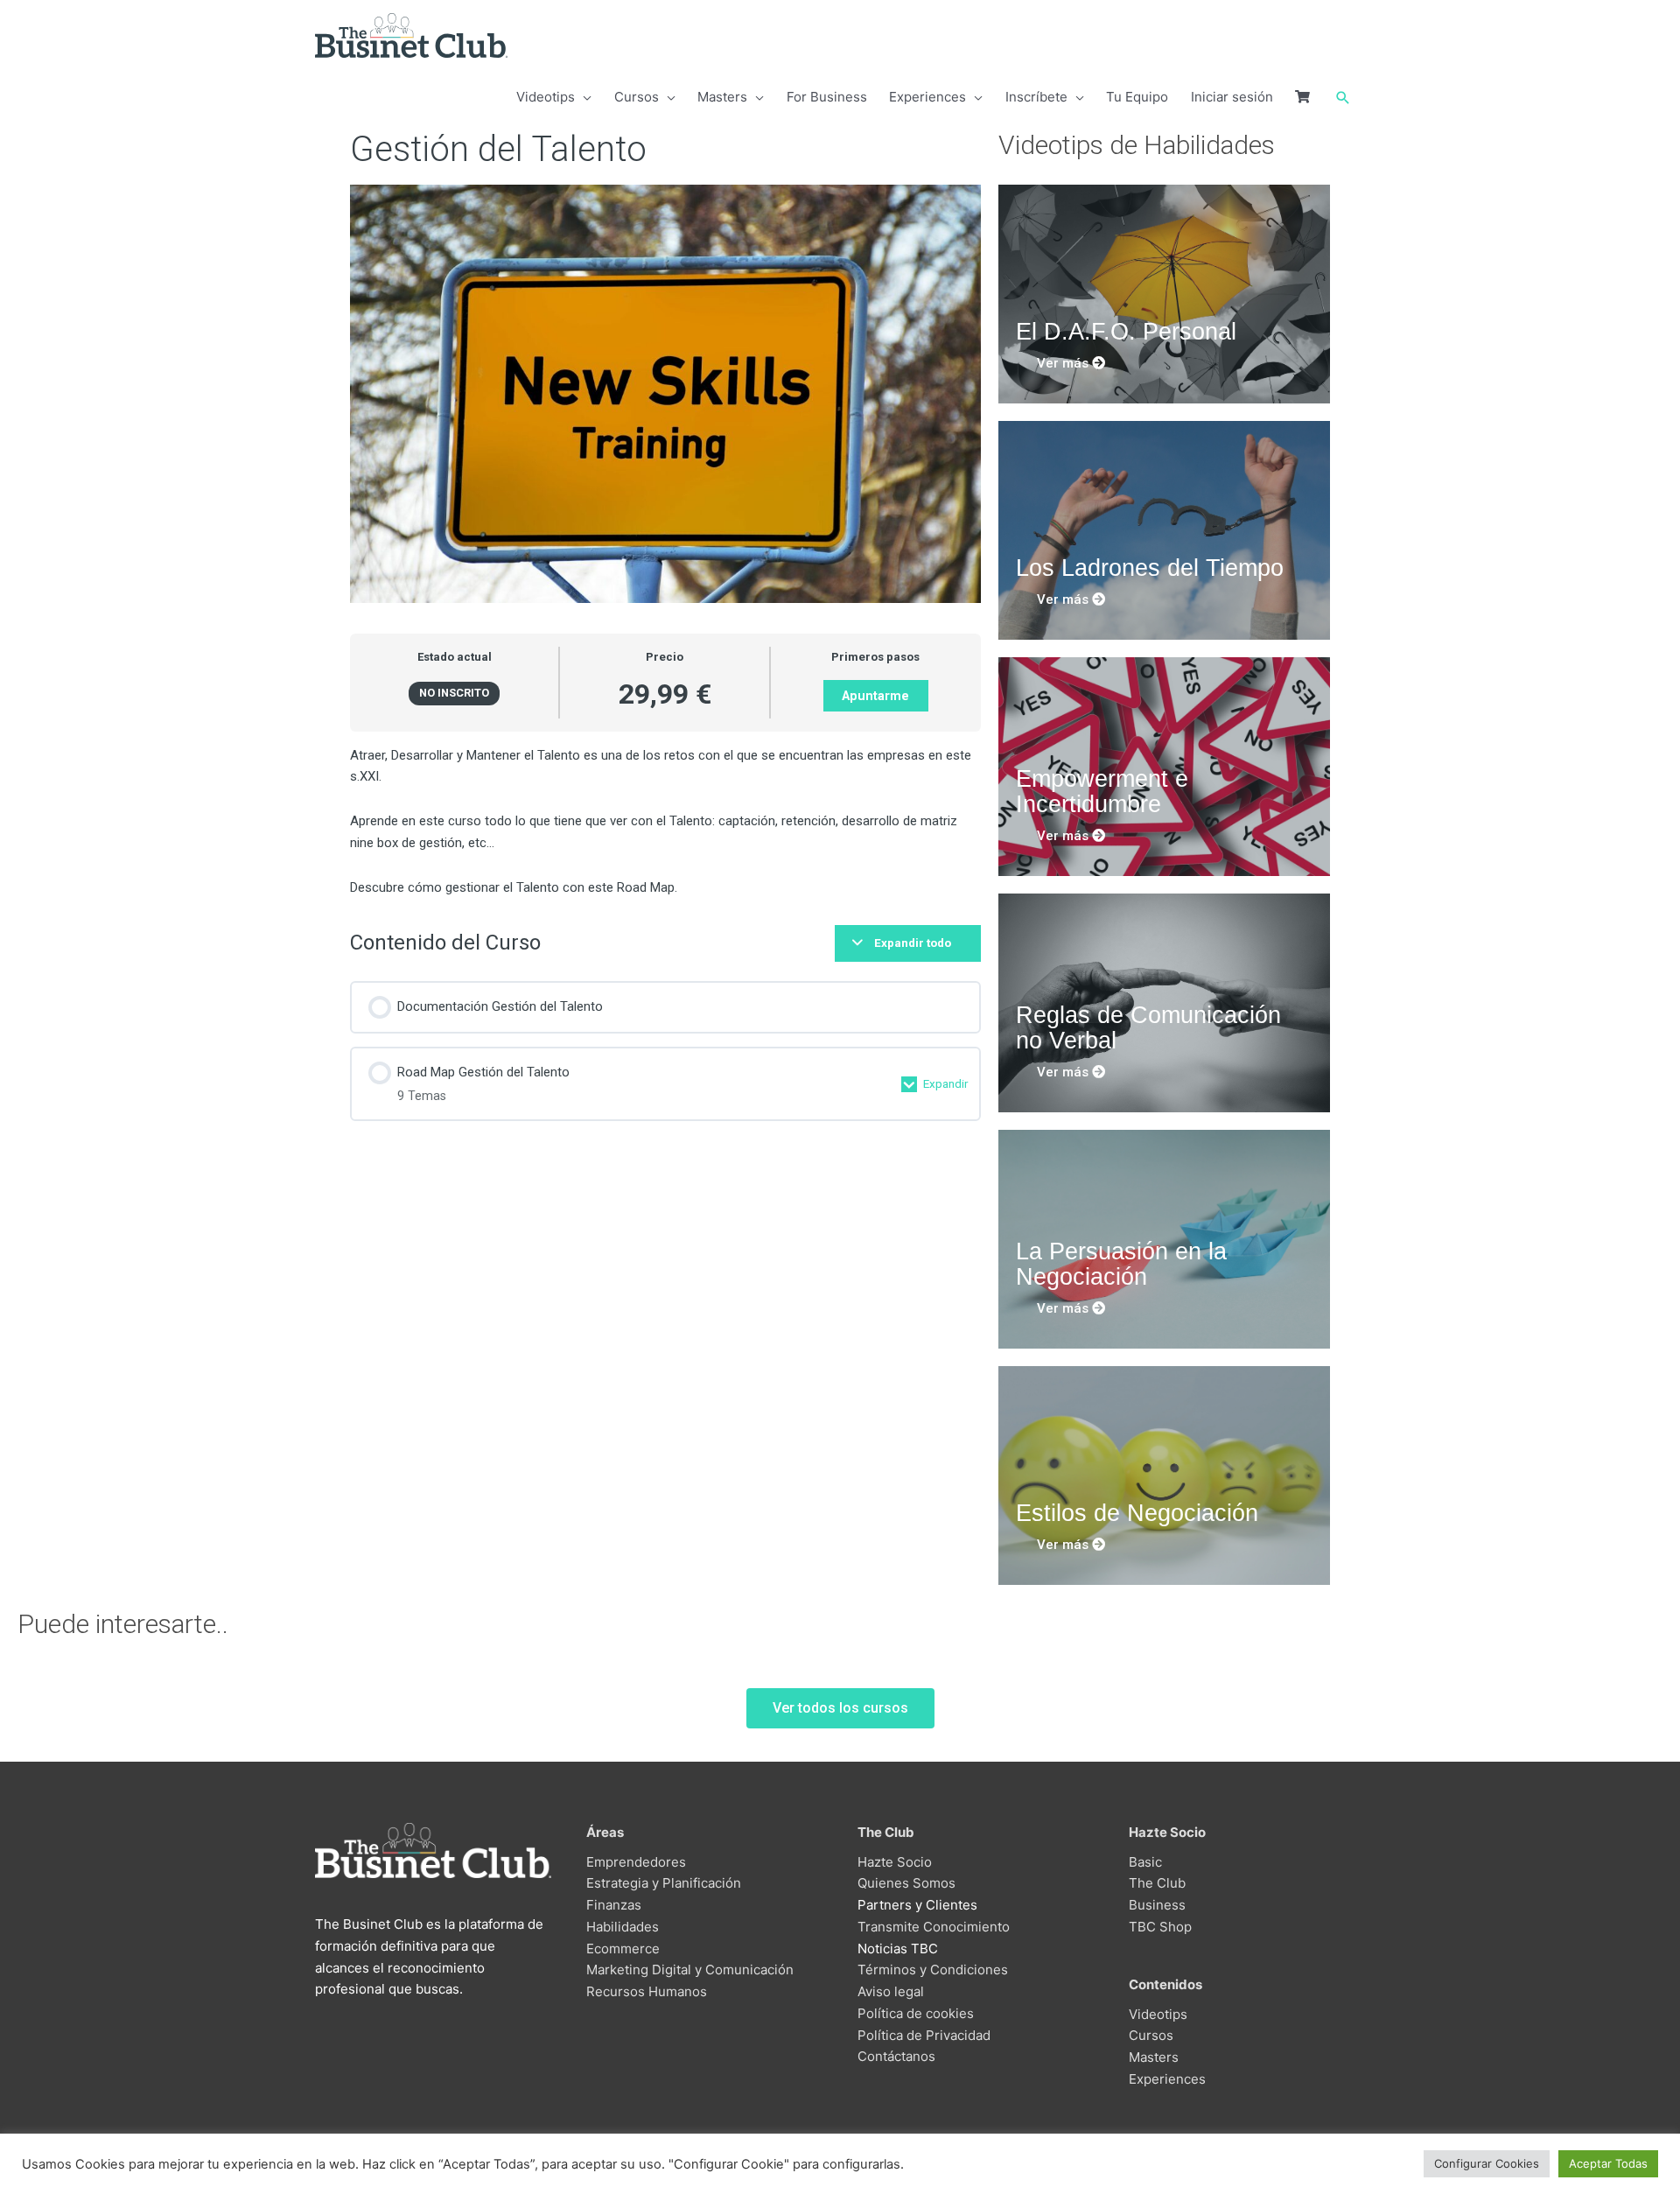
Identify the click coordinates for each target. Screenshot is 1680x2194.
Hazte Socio (895, 1862)
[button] (1343, 98)
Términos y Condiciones (933, 1970)
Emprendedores (636, 1862)
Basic (1145, 1862)
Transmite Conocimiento (934, 1927)
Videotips (1158, 2014)
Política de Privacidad (924, 2035)
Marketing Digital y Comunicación (690, 1970)
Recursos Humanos (647, 1991)
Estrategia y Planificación (664, 1883)
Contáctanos (896, 2056)
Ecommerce (623, 1949)
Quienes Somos (906, 1883)
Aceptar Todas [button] (1608, 2163)
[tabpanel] (665, 822)
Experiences (1167, 2079)
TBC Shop (1160, 1927)
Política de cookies (916, 2013)
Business (1157, 1905)
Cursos (1151, 2035)
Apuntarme (875, 696)
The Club (1157, 1883)
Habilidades (623, 1927)
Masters (1154, 2057)
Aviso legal (891, 1991)
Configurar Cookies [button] (1487, 2163)
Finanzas (614, 1905)
